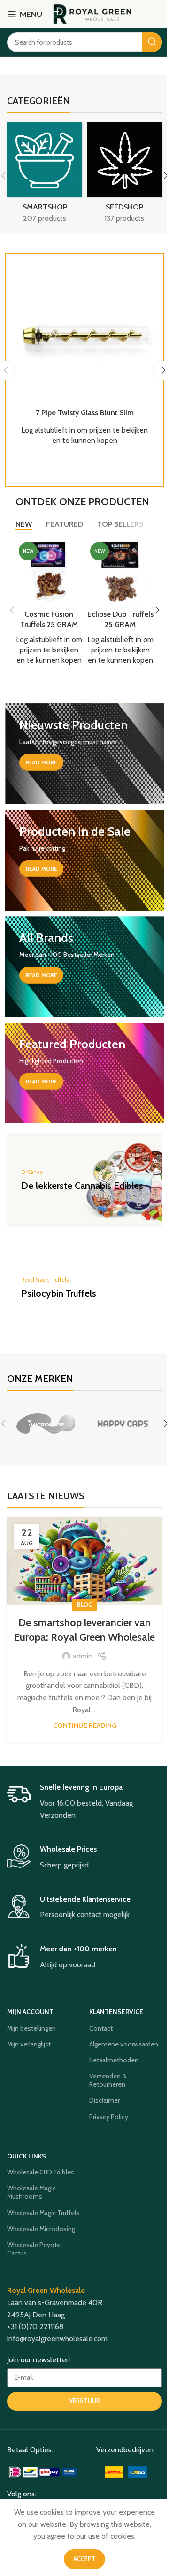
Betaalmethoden (114, 2060)
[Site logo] (93, 13)
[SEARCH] (152, 42)
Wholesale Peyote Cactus (34, 2249)
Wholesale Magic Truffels (43, 2213)
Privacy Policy (109, 2117)
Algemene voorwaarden (124, 2044)
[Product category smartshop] (45, 176)
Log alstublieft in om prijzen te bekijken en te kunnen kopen (49, 650)
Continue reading (85, 1725)
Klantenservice (116, 2012)
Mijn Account (30, 2012)
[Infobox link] (84, 1802)
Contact (101, 2028)
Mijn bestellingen (31, 2028)
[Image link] (43, 2471)
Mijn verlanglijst (29, 2044)
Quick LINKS (27, 2156)
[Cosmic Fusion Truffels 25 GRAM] (49, 572)
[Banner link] (84, 754)
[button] (12, 610)
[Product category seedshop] (124, 176)
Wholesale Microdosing (41, 2229)
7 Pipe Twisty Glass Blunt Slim (85, 413)
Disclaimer (104, 2100)
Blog (85, 1605)
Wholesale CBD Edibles (41, 2172)
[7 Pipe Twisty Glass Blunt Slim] (84, 333)
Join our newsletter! (38, 2360)
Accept (84, 2559)
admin (83, 1656)
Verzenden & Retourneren (108, 2080)
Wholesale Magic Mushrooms (31, 2192)
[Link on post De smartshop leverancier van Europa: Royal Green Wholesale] (84, 1562)
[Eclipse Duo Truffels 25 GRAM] (120, 572)
